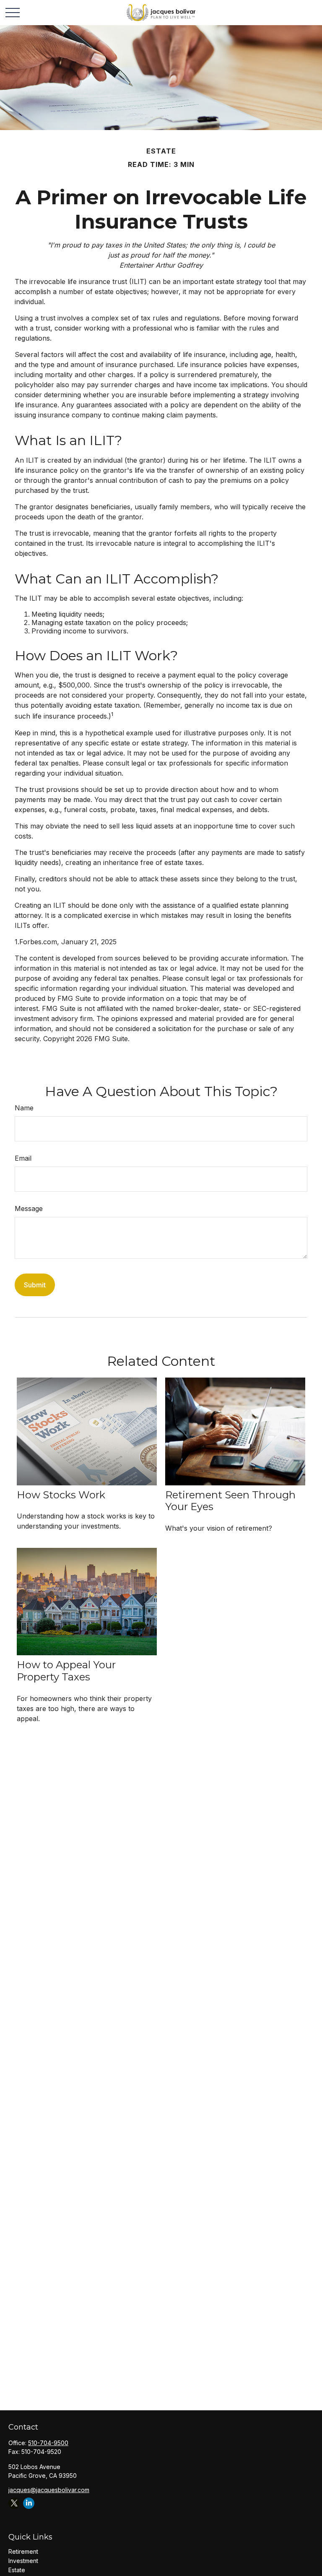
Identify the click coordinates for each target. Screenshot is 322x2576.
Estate (17, 2570)
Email (23, 1158)
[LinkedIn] (29, 2503)
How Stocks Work (61, 1495)
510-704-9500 (48, 2443)
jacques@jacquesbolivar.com (49, 2490)
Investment (23, 2561)
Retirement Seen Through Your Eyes (230, 1501)
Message (29, 1209)
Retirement (23, 2551)
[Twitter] (14, 2503)
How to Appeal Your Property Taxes (66, 1671)
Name (24, 1108)
